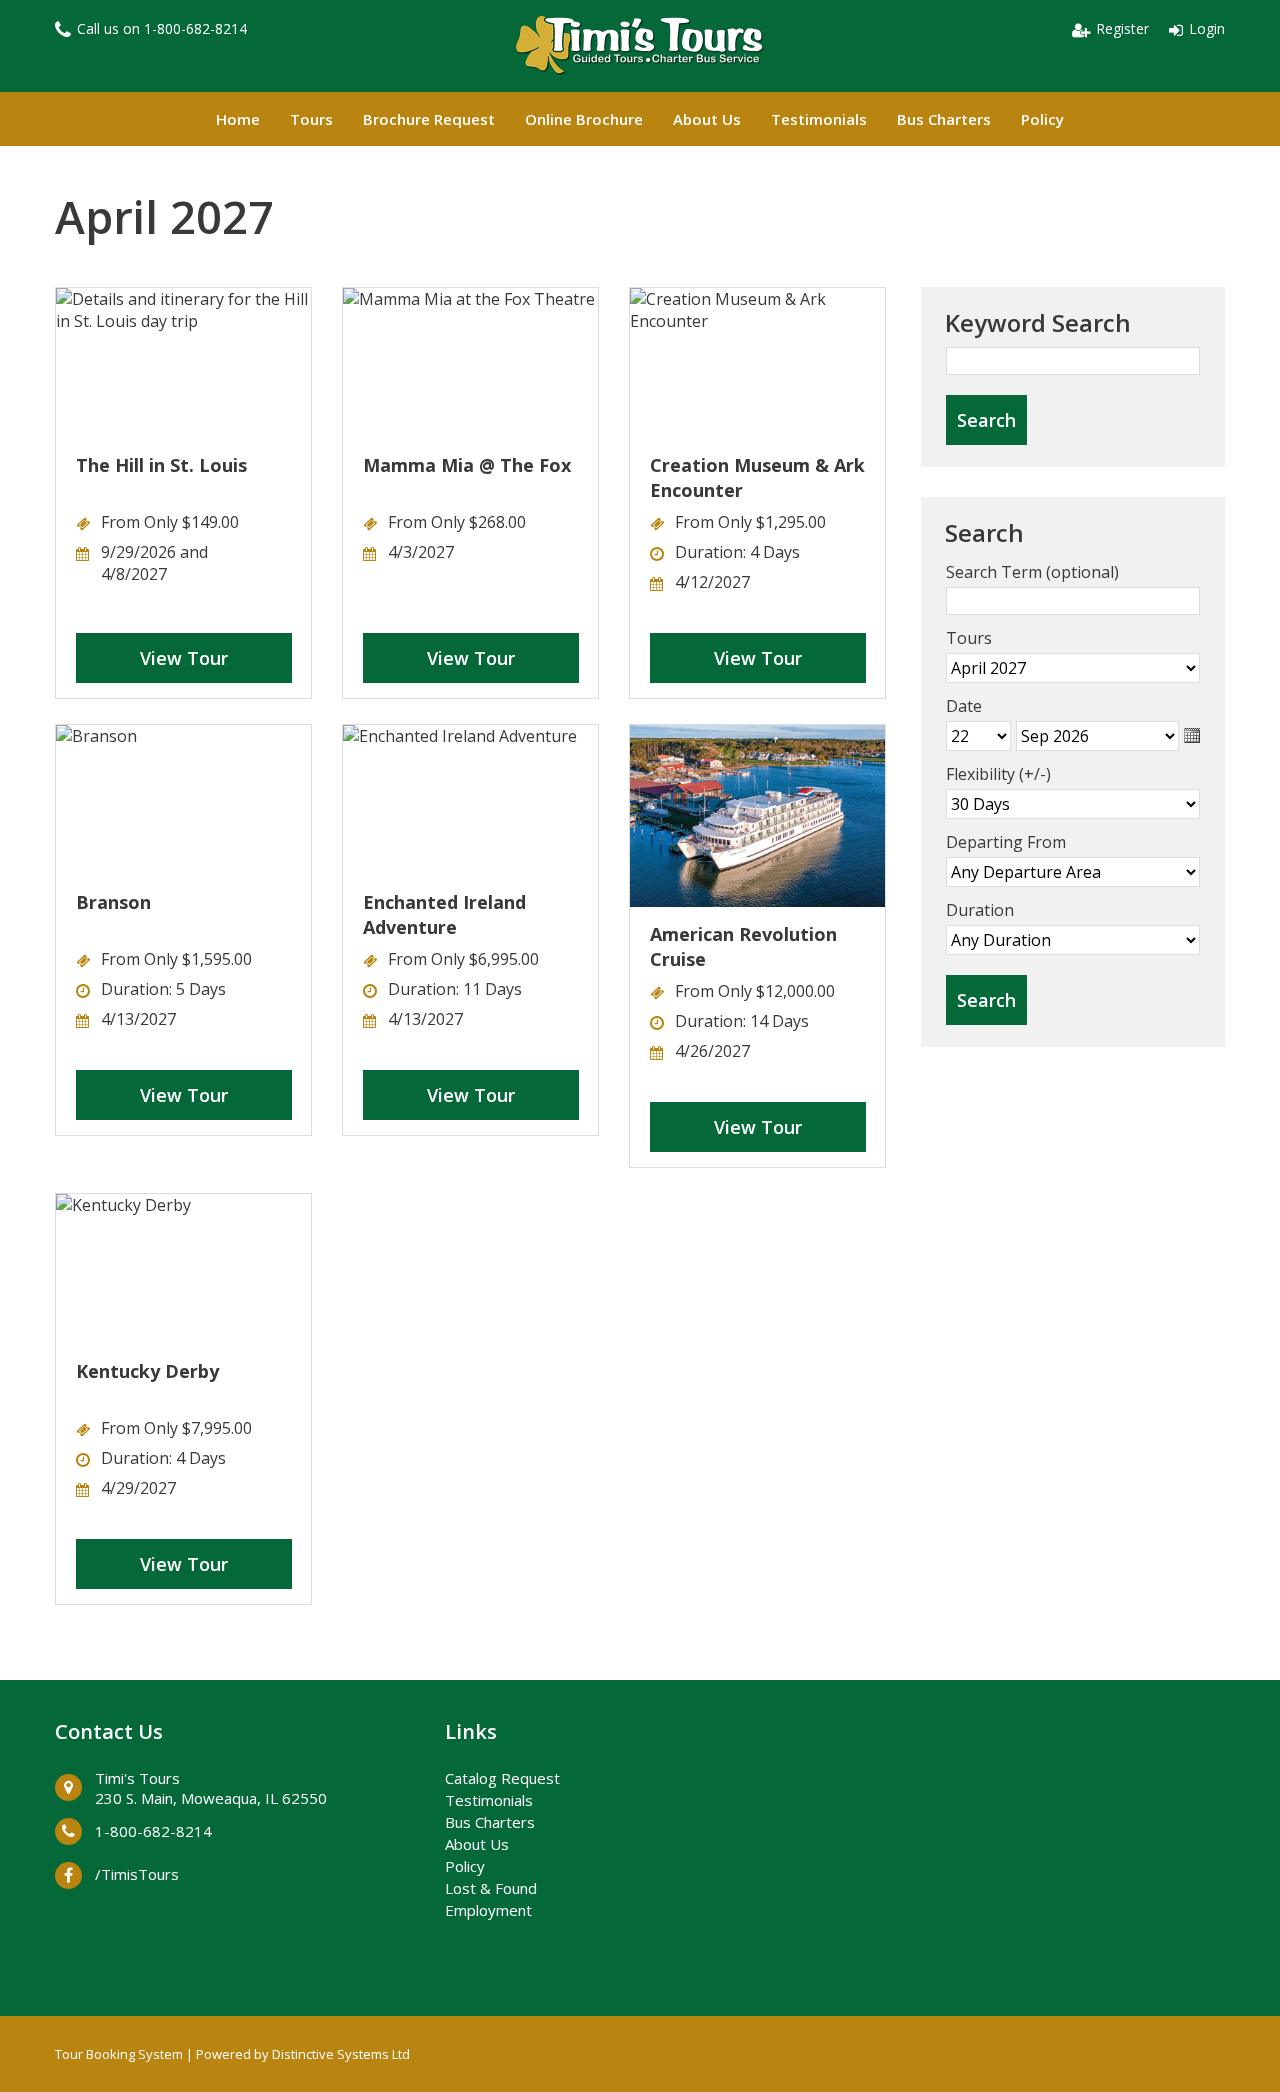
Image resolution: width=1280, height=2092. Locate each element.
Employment (488, 1910)
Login (1207, 28)
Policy (1042, 119)
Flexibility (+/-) (998, 774)
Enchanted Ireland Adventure (444, 914)
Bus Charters (944, 119)
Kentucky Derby (147, 1371)
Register (1122, 28)
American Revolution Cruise (743, 946)
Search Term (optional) (1032, 572)
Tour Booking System (119, 2054)
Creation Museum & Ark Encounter (757, 477)
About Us (707, 119)
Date (964, 706)
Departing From (1006, 842)
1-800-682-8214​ (195, 28)
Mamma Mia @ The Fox (467, 465)
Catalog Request (502, 1778)
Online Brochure (584, 119)
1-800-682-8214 (153, 1831)
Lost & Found (491, 1888)
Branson (113, 902)
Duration (980, 910)
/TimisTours (137, 1874)
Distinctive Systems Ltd (341, 2054)
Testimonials (819, 119)
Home (238, 119)
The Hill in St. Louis (161, 465)
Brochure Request (429, 119)
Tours (311, 119)
